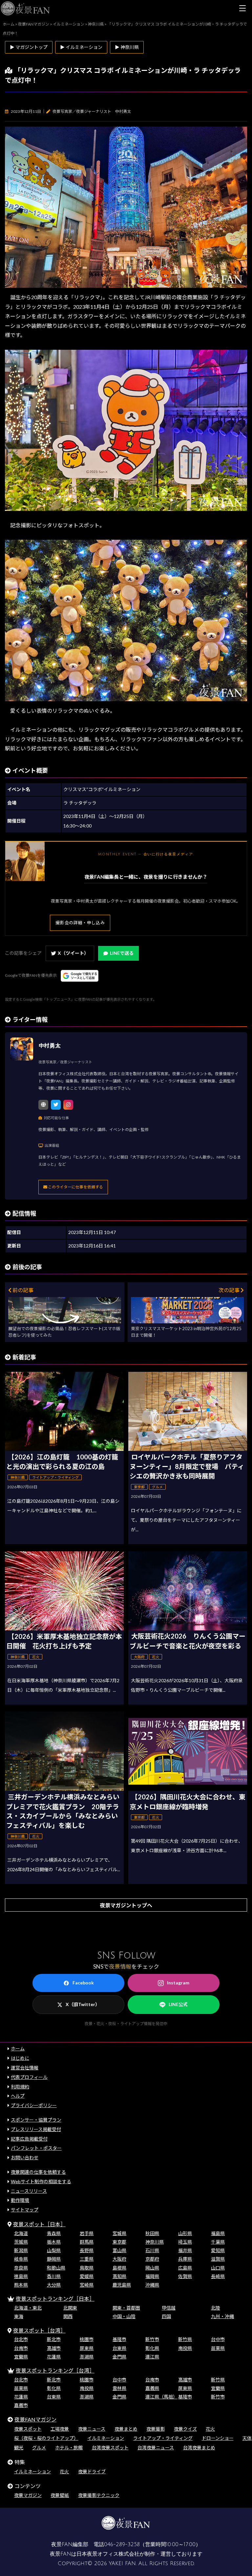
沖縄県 (152, 2285)
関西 (68, 2316)
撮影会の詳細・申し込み (80, 923)
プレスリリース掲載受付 (36, 2129)
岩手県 (87, 2233)
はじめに (20, 2058)
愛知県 (218, 2250)
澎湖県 (87, 2357)
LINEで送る (122, 953)
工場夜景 (60, 2429)
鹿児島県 (122, 2285)
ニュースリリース (29, 2191)
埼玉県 (185, 2242)
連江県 (152, 2357)
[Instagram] (68, 1105)
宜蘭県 (21, 2357)
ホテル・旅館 (69, 2448)
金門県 (119, 2357)
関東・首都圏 (126, 2308)
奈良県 (21, 2268)
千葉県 (218, 2242)
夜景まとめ (126, 2429)
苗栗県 (218, 2348)
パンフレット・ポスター (36, 2148)
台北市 (21, 2339)
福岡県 (152, 2276)
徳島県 (21, 2276)
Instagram (178, 1983)
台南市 (21, 2348)
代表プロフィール (29, 2077)
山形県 (185, 2233)
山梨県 (54, 2250)
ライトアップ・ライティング (163, 2438)
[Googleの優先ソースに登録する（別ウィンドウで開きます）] (80, 976)
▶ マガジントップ (29, 47)
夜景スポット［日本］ (39, 2224)
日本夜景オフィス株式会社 (108, 2554)
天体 (247, 2438)
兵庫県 (185, 2259)
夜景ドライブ (92, 2471)
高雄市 (54, 2348)
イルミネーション (106, 2438)
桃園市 (87, 2339)
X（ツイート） (73, 953)
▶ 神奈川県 (127, 47)
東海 (19, 2316)
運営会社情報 (25, 2068)
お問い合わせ (25, 2157)
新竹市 (152, 2339)
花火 (210, 2429)
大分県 (54, 2285)
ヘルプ (18, 2096)
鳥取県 (87, 2268)
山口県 (218, 2268)
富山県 (119, 2250)
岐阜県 (21, 2259)
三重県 (87, 2259)
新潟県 (21, 2250)
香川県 (54, 2276)
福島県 (218, 2233)
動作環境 (20, 2200)
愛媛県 (87, 2276)
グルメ (39, 2448)
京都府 (152, 2259)
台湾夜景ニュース (156, 2448)
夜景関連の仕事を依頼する (38, 2172)
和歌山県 (56, 2268)
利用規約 (20, 2087)
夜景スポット (28, 2429)
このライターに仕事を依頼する (75, 1187)
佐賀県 (185, 2276)
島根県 (119, 2268)
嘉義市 (21, 2405)
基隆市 (119, 2339)
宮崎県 (87, 2285)
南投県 (185, 2348)
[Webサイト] (43, 1105)
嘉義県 (152, 2388)
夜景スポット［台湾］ (39, 2330)
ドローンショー (218, 2438)
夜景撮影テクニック (99, 2495)
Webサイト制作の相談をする (41, 2181)
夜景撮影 (156, 2429)
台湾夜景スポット (110, 2448)
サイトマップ (25, 2210)
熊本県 (21, 2285)
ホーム (18, 2049)
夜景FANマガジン (35, 2419)
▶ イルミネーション (81, 47)
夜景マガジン (28, 2495)
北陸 (216, 2308)
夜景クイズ (185, 2429)
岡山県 (152, 2268)
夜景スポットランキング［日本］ (55, 2299)
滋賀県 (218, 2259)
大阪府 (119, 2259)
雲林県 (119, 2388)
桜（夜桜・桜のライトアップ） (46, 2438)
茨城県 (21, 2242)
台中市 (218, 2339)
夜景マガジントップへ (126, 1905)
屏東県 (87, 2348)
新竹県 (185, 2339)
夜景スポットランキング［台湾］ (55, 2370)
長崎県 (218, 2276)
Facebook (83, 1983)
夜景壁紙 (60, 2495)
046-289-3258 (122, 2545)
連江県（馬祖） (161, 2397)
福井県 (185, 2250)
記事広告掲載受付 (29, 2139)
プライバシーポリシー (34, 2105)
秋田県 (152, 2233)
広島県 (185, 2268)
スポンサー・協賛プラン (36, 2120)
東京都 (119, 2242)
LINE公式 (178, 2004)
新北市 (54, 2339)
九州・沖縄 (222, 2316)
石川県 (152, 2250)
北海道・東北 (28, 2308)
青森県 (54, 2233)
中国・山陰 (124, 2316)
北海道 (21, 2233)
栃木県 (54, 2242)
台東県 (119, 2348)
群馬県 (87, 2242)
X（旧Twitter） (83, 2004)
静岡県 (54, 2259)
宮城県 (119, 2233)
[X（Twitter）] (56, 1105)
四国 (166, 2316)
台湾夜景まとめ (199, 2448)
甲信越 (169, 2308)
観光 (19, 2448)
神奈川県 (155, 2242)
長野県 (87, 2250)
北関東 (70, 2308)
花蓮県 (54, 2357)
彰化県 (152, 2348)
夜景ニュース (92, 2429)
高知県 (119, 2276)
